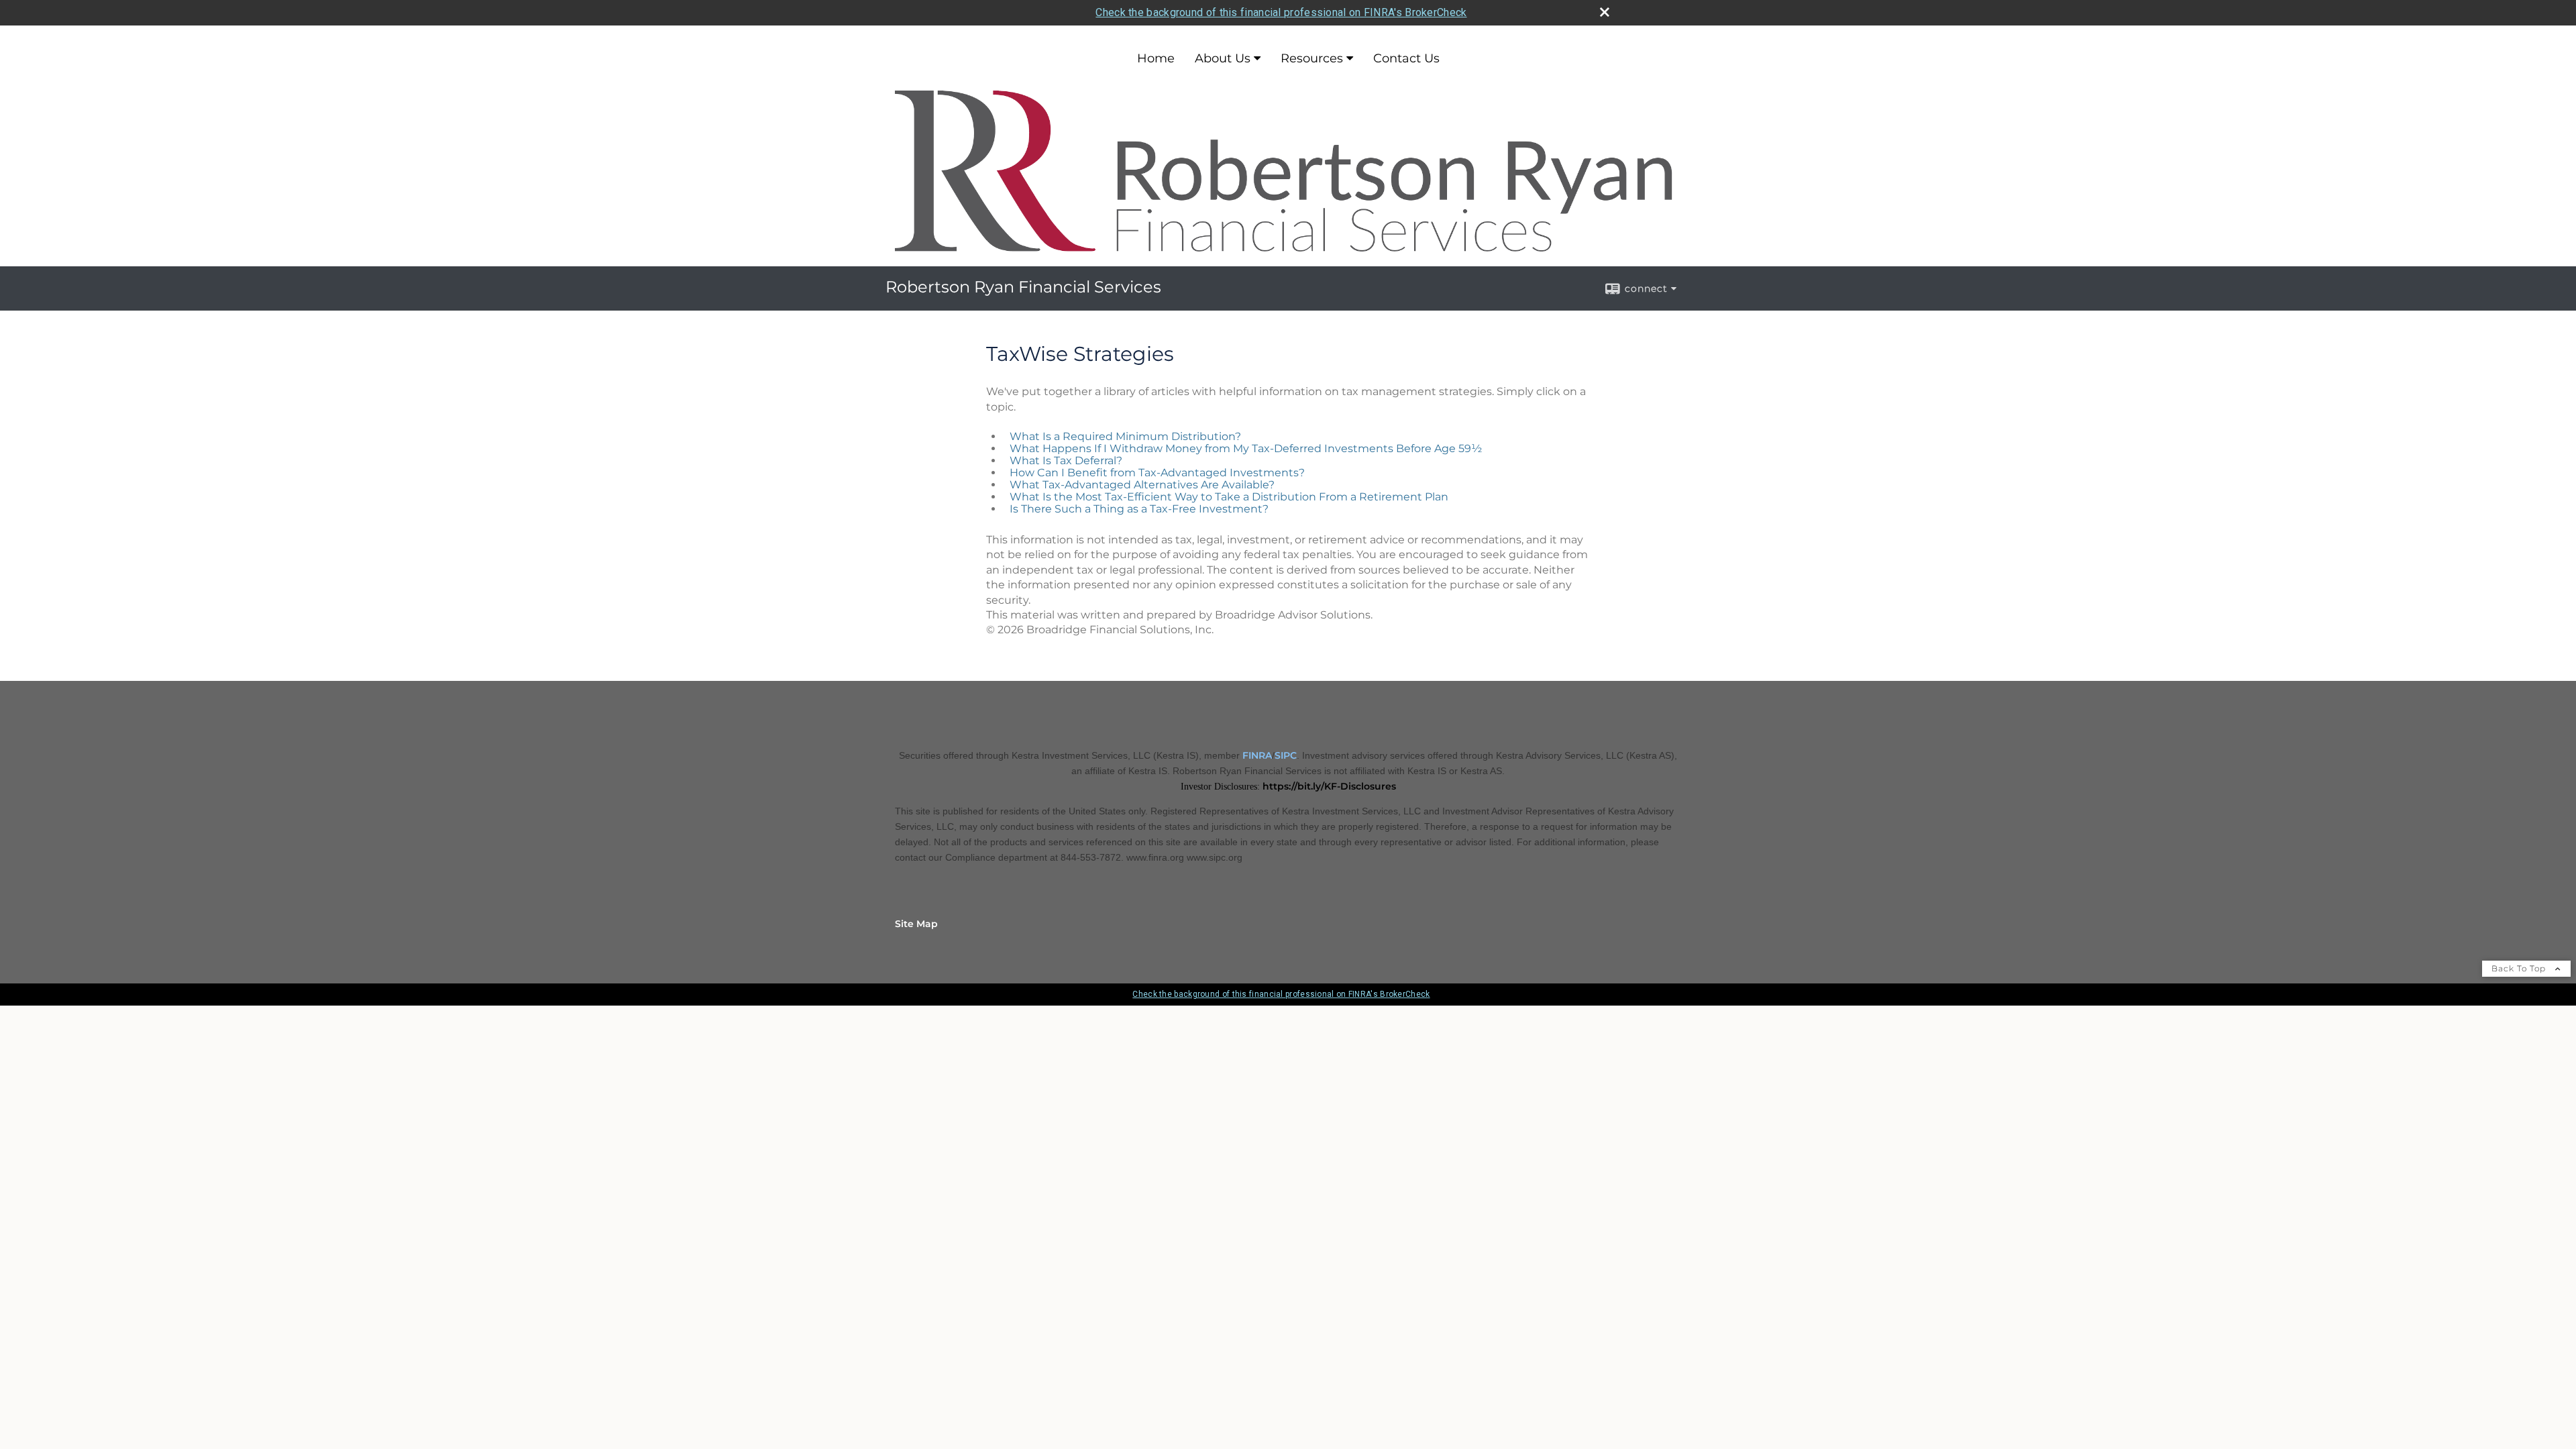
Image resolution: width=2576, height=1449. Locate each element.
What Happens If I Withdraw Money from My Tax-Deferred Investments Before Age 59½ (1246, 448)
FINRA (1257, 755)
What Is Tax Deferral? (1066, 461)
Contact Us (1406, 58)
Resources (1312, 58)
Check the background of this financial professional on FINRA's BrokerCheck (1281, 12)
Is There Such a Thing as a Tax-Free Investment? (1139, 509)
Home (1156, 58)
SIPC (1286, 755)
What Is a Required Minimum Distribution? (1125, 436)
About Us (1223, 58)
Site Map (916, 924)
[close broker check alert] (1605, 12)
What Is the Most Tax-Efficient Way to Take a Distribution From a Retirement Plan (1229, 497)
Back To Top (2520, 968)
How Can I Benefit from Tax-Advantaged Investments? (1157, 473)
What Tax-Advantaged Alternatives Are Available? (1142, 485)
